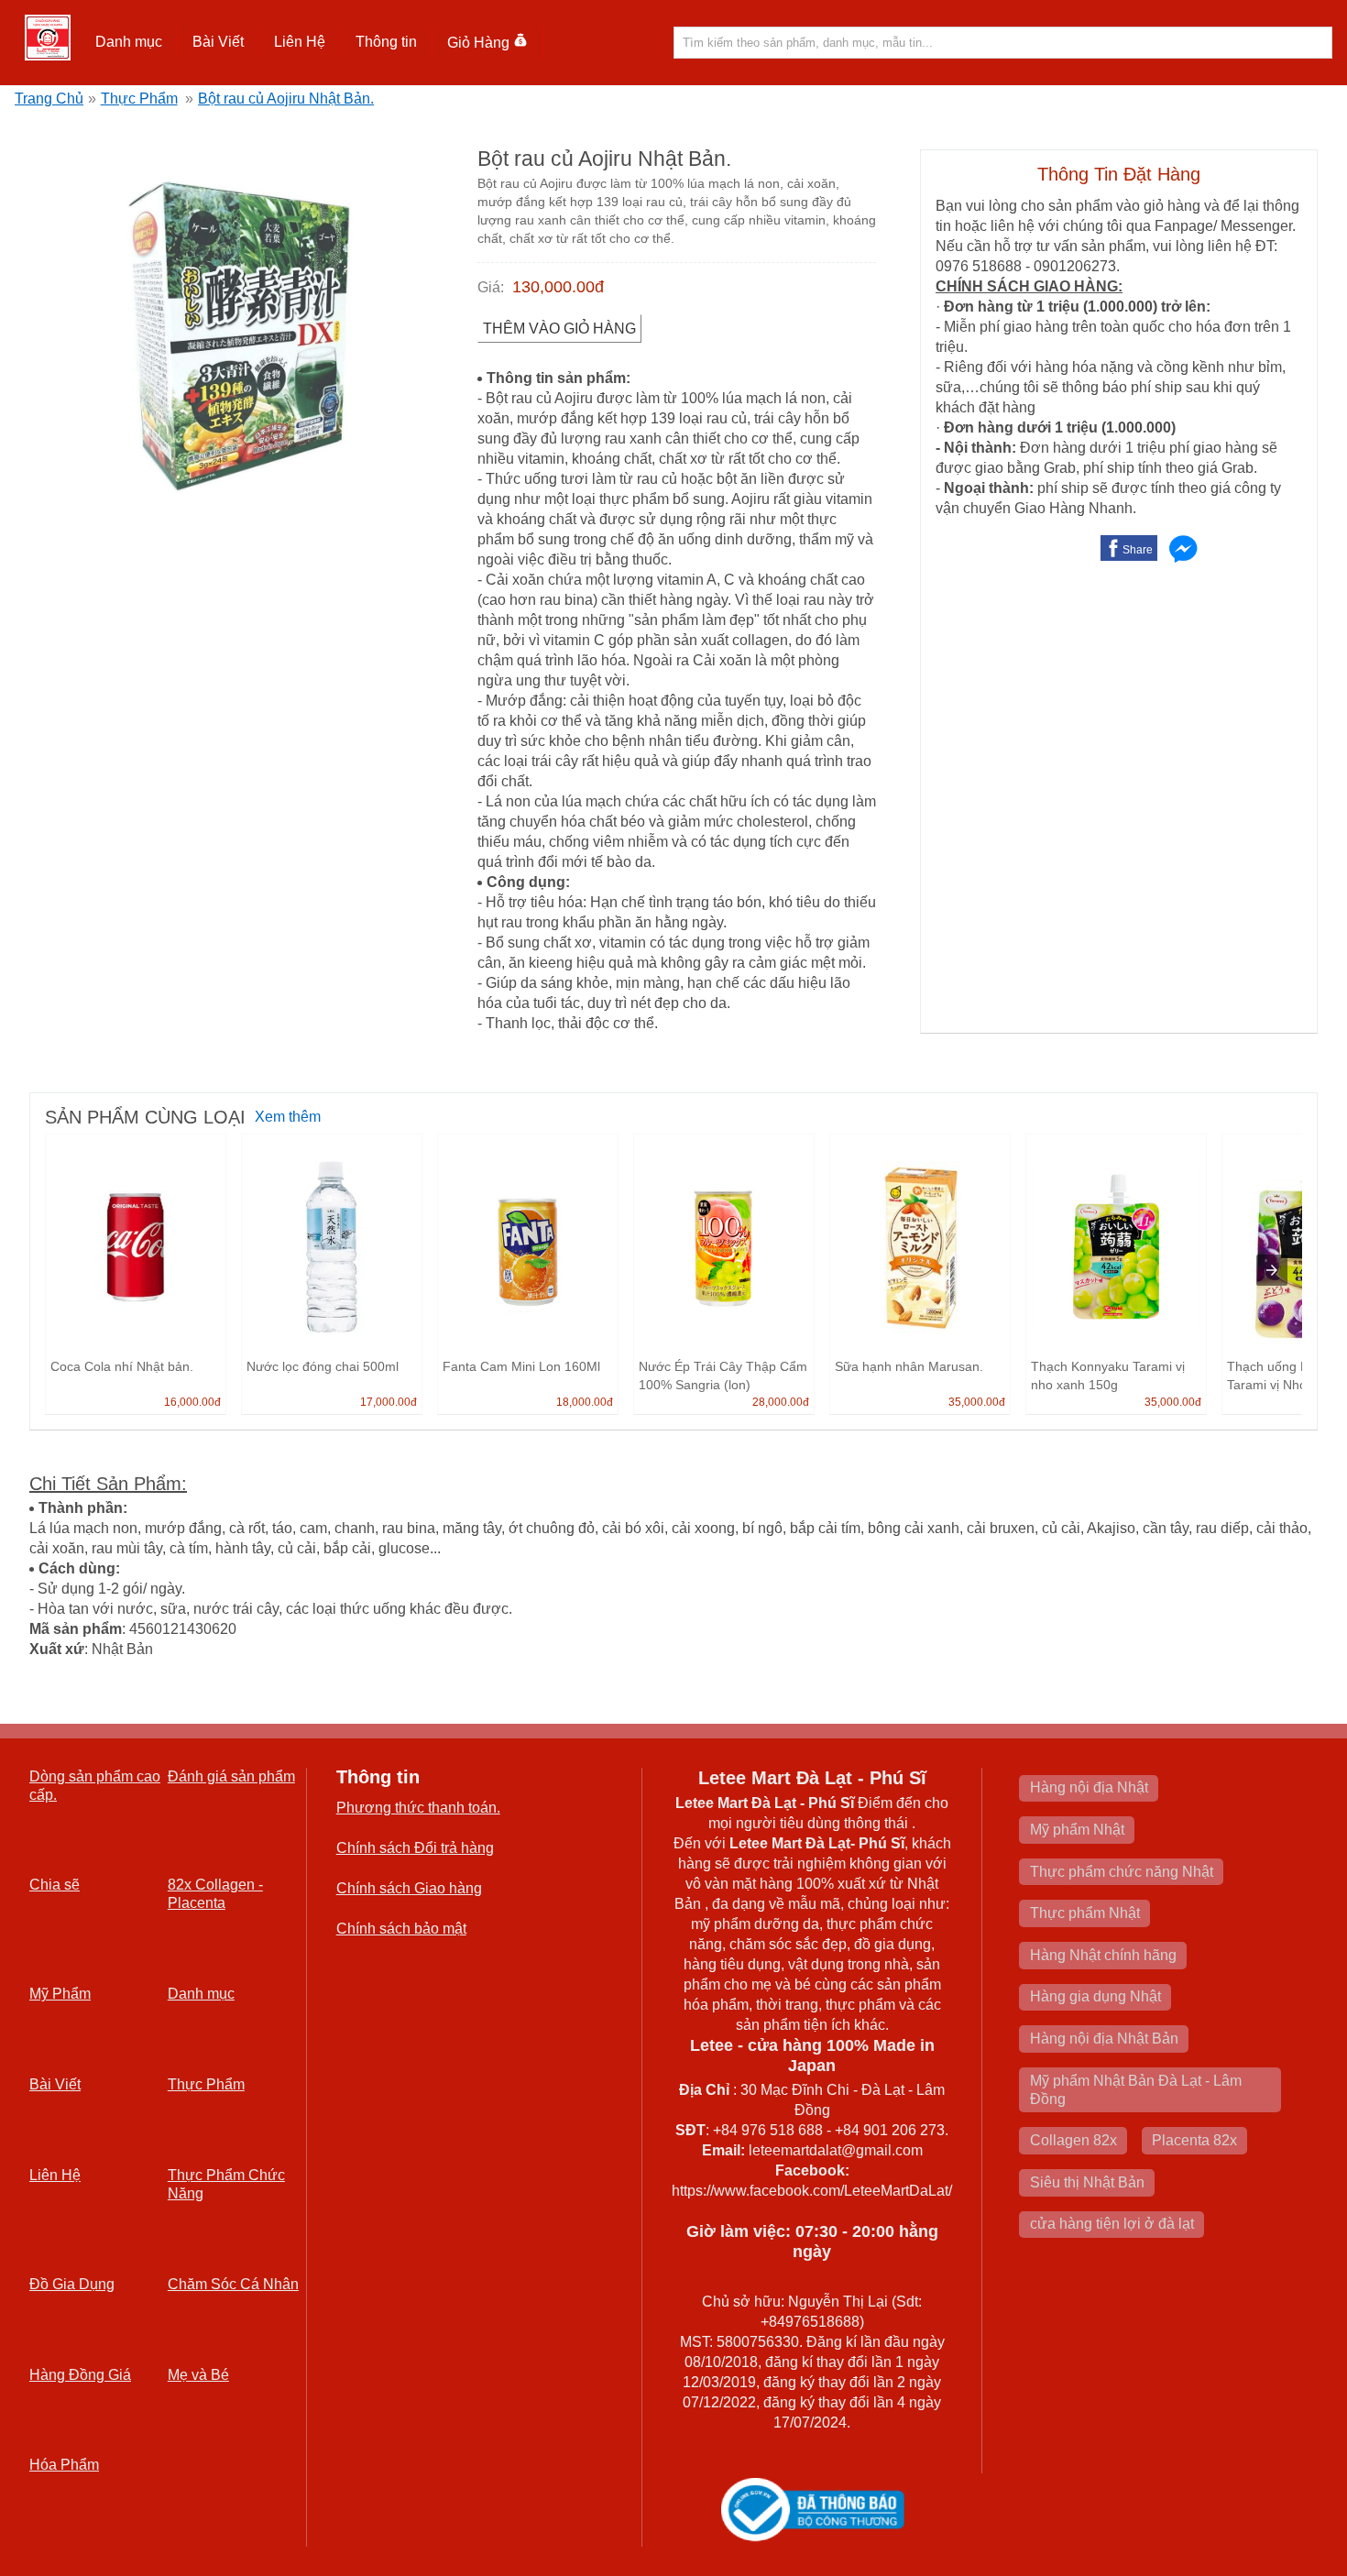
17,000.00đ (389, 1402)
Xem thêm (288, 1117)
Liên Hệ (300, 42)
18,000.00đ (585, 1402)
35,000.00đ (977, 1402)
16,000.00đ (192, 1402)
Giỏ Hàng (478, 43)
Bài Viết (55, 2084)
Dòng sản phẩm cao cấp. (95, 1786)
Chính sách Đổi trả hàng (415, 1848)
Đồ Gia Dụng (72, 2284)
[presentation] (1272, 1270)
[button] (129, 42)
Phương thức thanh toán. (418, 1808)
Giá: (491, 287)
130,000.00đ (558, 287)
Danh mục (201, 1994)
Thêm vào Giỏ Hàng (559, 329)
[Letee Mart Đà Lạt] (48, 38)
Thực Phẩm (139, 99)
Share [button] (1138, 550)
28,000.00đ (781, 1402)
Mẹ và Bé (198, 2375)
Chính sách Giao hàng (409, 1888)
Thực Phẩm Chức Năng (226, 2184)
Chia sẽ (55, 1885)
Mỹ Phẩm (60, 1994)
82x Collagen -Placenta (215, 1894)
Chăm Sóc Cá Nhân (233, 2284)
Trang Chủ (49, 99)
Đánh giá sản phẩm (231, 1776)
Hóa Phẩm (64, 2465)
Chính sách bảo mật (401, 1929)
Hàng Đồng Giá (80, 2375)
